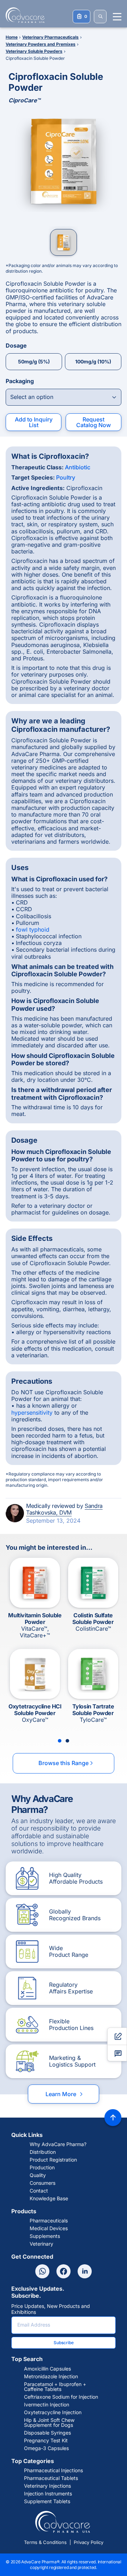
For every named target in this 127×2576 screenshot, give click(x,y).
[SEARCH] (100, 17)
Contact (39, 2191)
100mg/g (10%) (93, 361)
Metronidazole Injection (51, 2377)
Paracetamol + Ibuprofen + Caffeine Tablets (55, 2387)
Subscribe (64, 2343)
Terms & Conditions (45, 2542)
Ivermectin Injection (47, 2405)
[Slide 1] (60, 1741)
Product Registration (53, 2160)
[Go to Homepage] (23, 15)
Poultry (66, 477)
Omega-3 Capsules (46, 2448)
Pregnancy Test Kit (46, 2441)
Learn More (65, 2094)
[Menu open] (117, 17)
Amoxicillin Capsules (47, 2369)
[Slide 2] (67, 1741)
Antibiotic (78, 467)
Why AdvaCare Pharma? (58, 2144)
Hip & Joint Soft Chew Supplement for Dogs (49, 2423)
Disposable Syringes (47, 2433)
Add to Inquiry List (34, 422)
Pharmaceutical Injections (53, 2470)
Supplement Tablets (47, 2501)
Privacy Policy (89, 2542)
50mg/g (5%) (34, 361)
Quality (38, 2175)
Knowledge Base (49, 2199)
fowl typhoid (33, 929)
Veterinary (41, 2244)
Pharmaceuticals (49, 2221)
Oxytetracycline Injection (53, 2412)
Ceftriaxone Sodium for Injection (61, 2397)
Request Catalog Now (93, 422)
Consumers (43, 2183)
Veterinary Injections (47, 2486)
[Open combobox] (64, 397)
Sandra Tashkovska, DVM (64, 1509)
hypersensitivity (32, 1413)
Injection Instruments (48, 2494)
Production (42, 2168)
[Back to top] (113, 2118)
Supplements (45, 2236)
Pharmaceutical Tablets (51, 2478)
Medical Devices (49, 2228)
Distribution (43, 2152)
